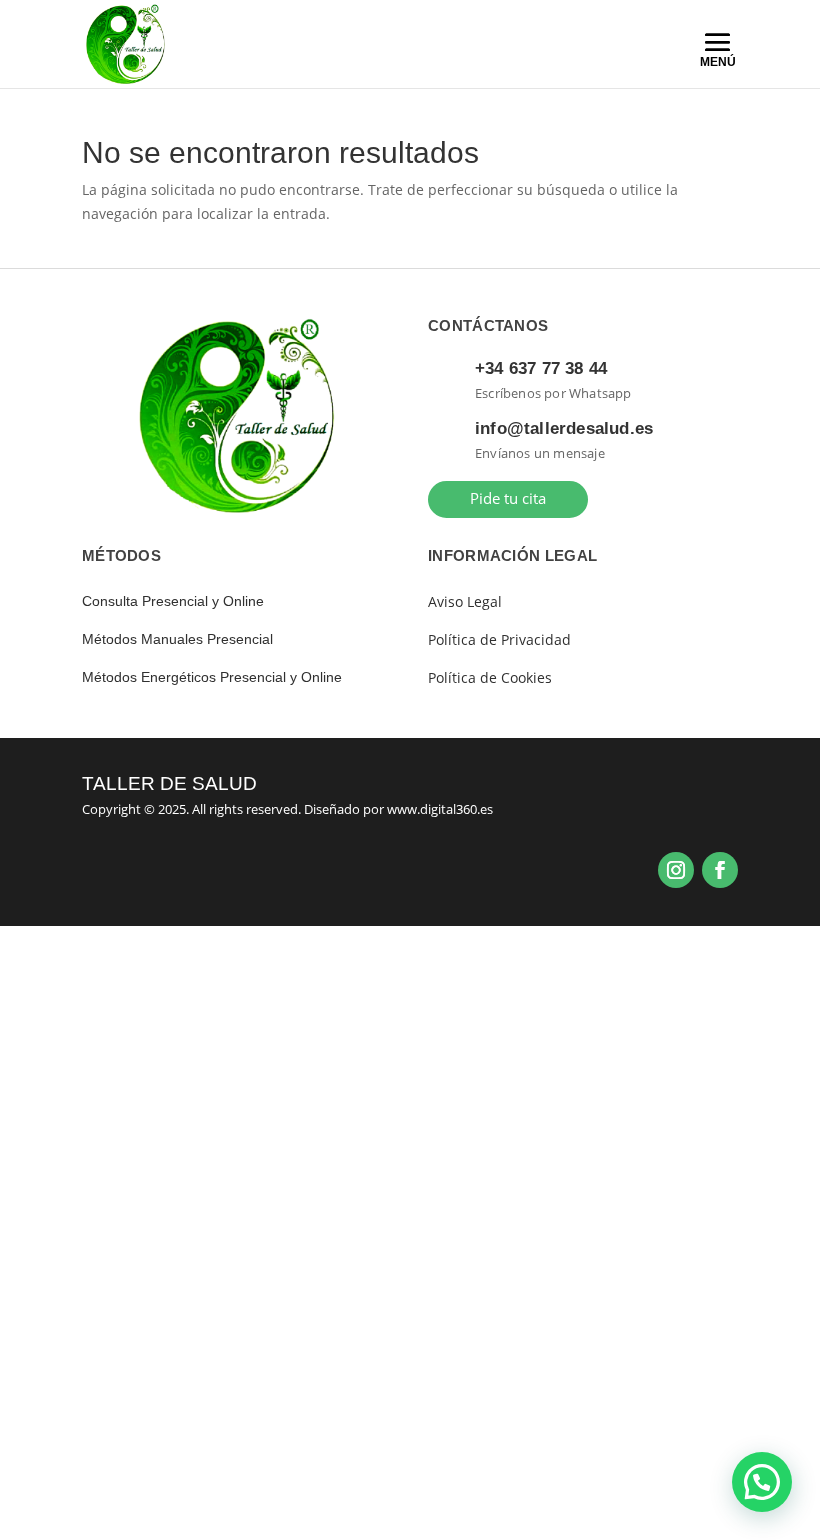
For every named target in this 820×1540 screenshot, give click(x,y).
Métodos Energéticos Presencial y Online (212, 677)
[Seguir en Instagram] (676, 870)
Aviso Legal (465, 601)
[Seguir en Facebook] (720, 870)
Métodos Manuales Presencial (177, 639)
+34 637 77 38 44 (541, 368)
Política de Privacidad (499, 639)
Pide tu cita (508, 498)
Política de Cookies (490, 677)
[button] (762, 1482)
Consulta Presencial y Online (173, 601)
